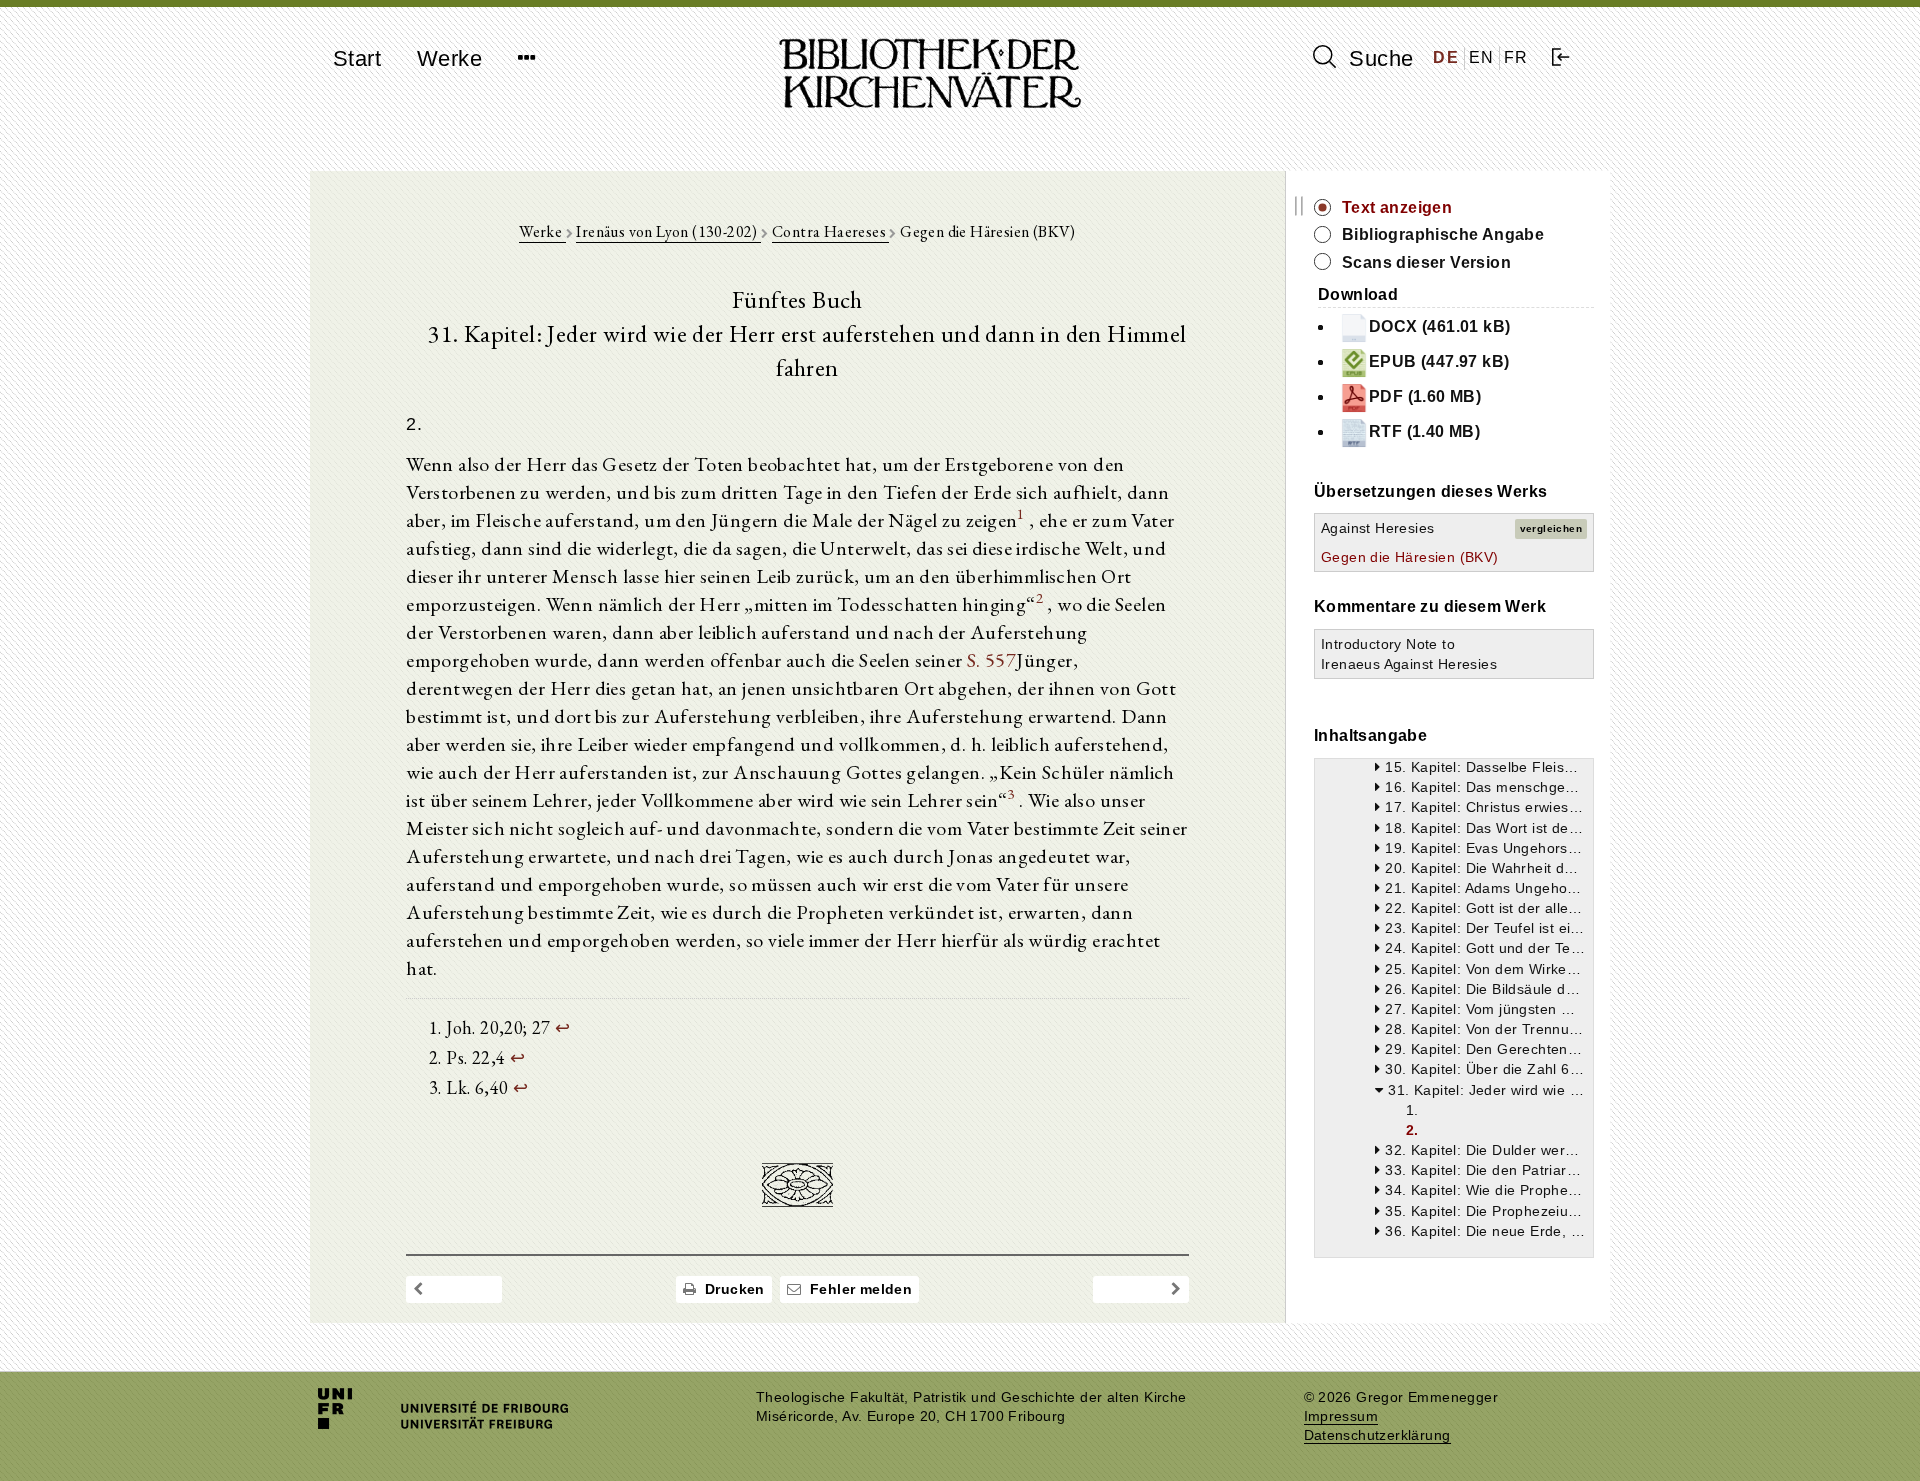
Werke (449, 58)
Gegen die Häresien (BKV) (1410, 557)
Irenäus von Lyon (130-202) (668, 231)
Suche (1378, 58)
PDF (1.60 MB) (1425, 396)
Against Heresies (1377, 528)
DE (1446, 57)
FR (1516, 57)
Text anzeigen (1397, 207)
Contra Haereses (830, 231)
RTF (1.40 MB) (1424, 431)
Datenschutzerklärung (1377, 1435)
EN (1482, 57)
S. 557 (991, 660)
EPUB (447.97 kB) (1439, 361)
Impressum (1341, 1416)
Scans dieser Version (1426, 262)
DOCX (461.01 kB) (1439, 326)
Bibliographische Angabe (1443, 234)
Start (357, 58)
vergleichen (1551, 528)
